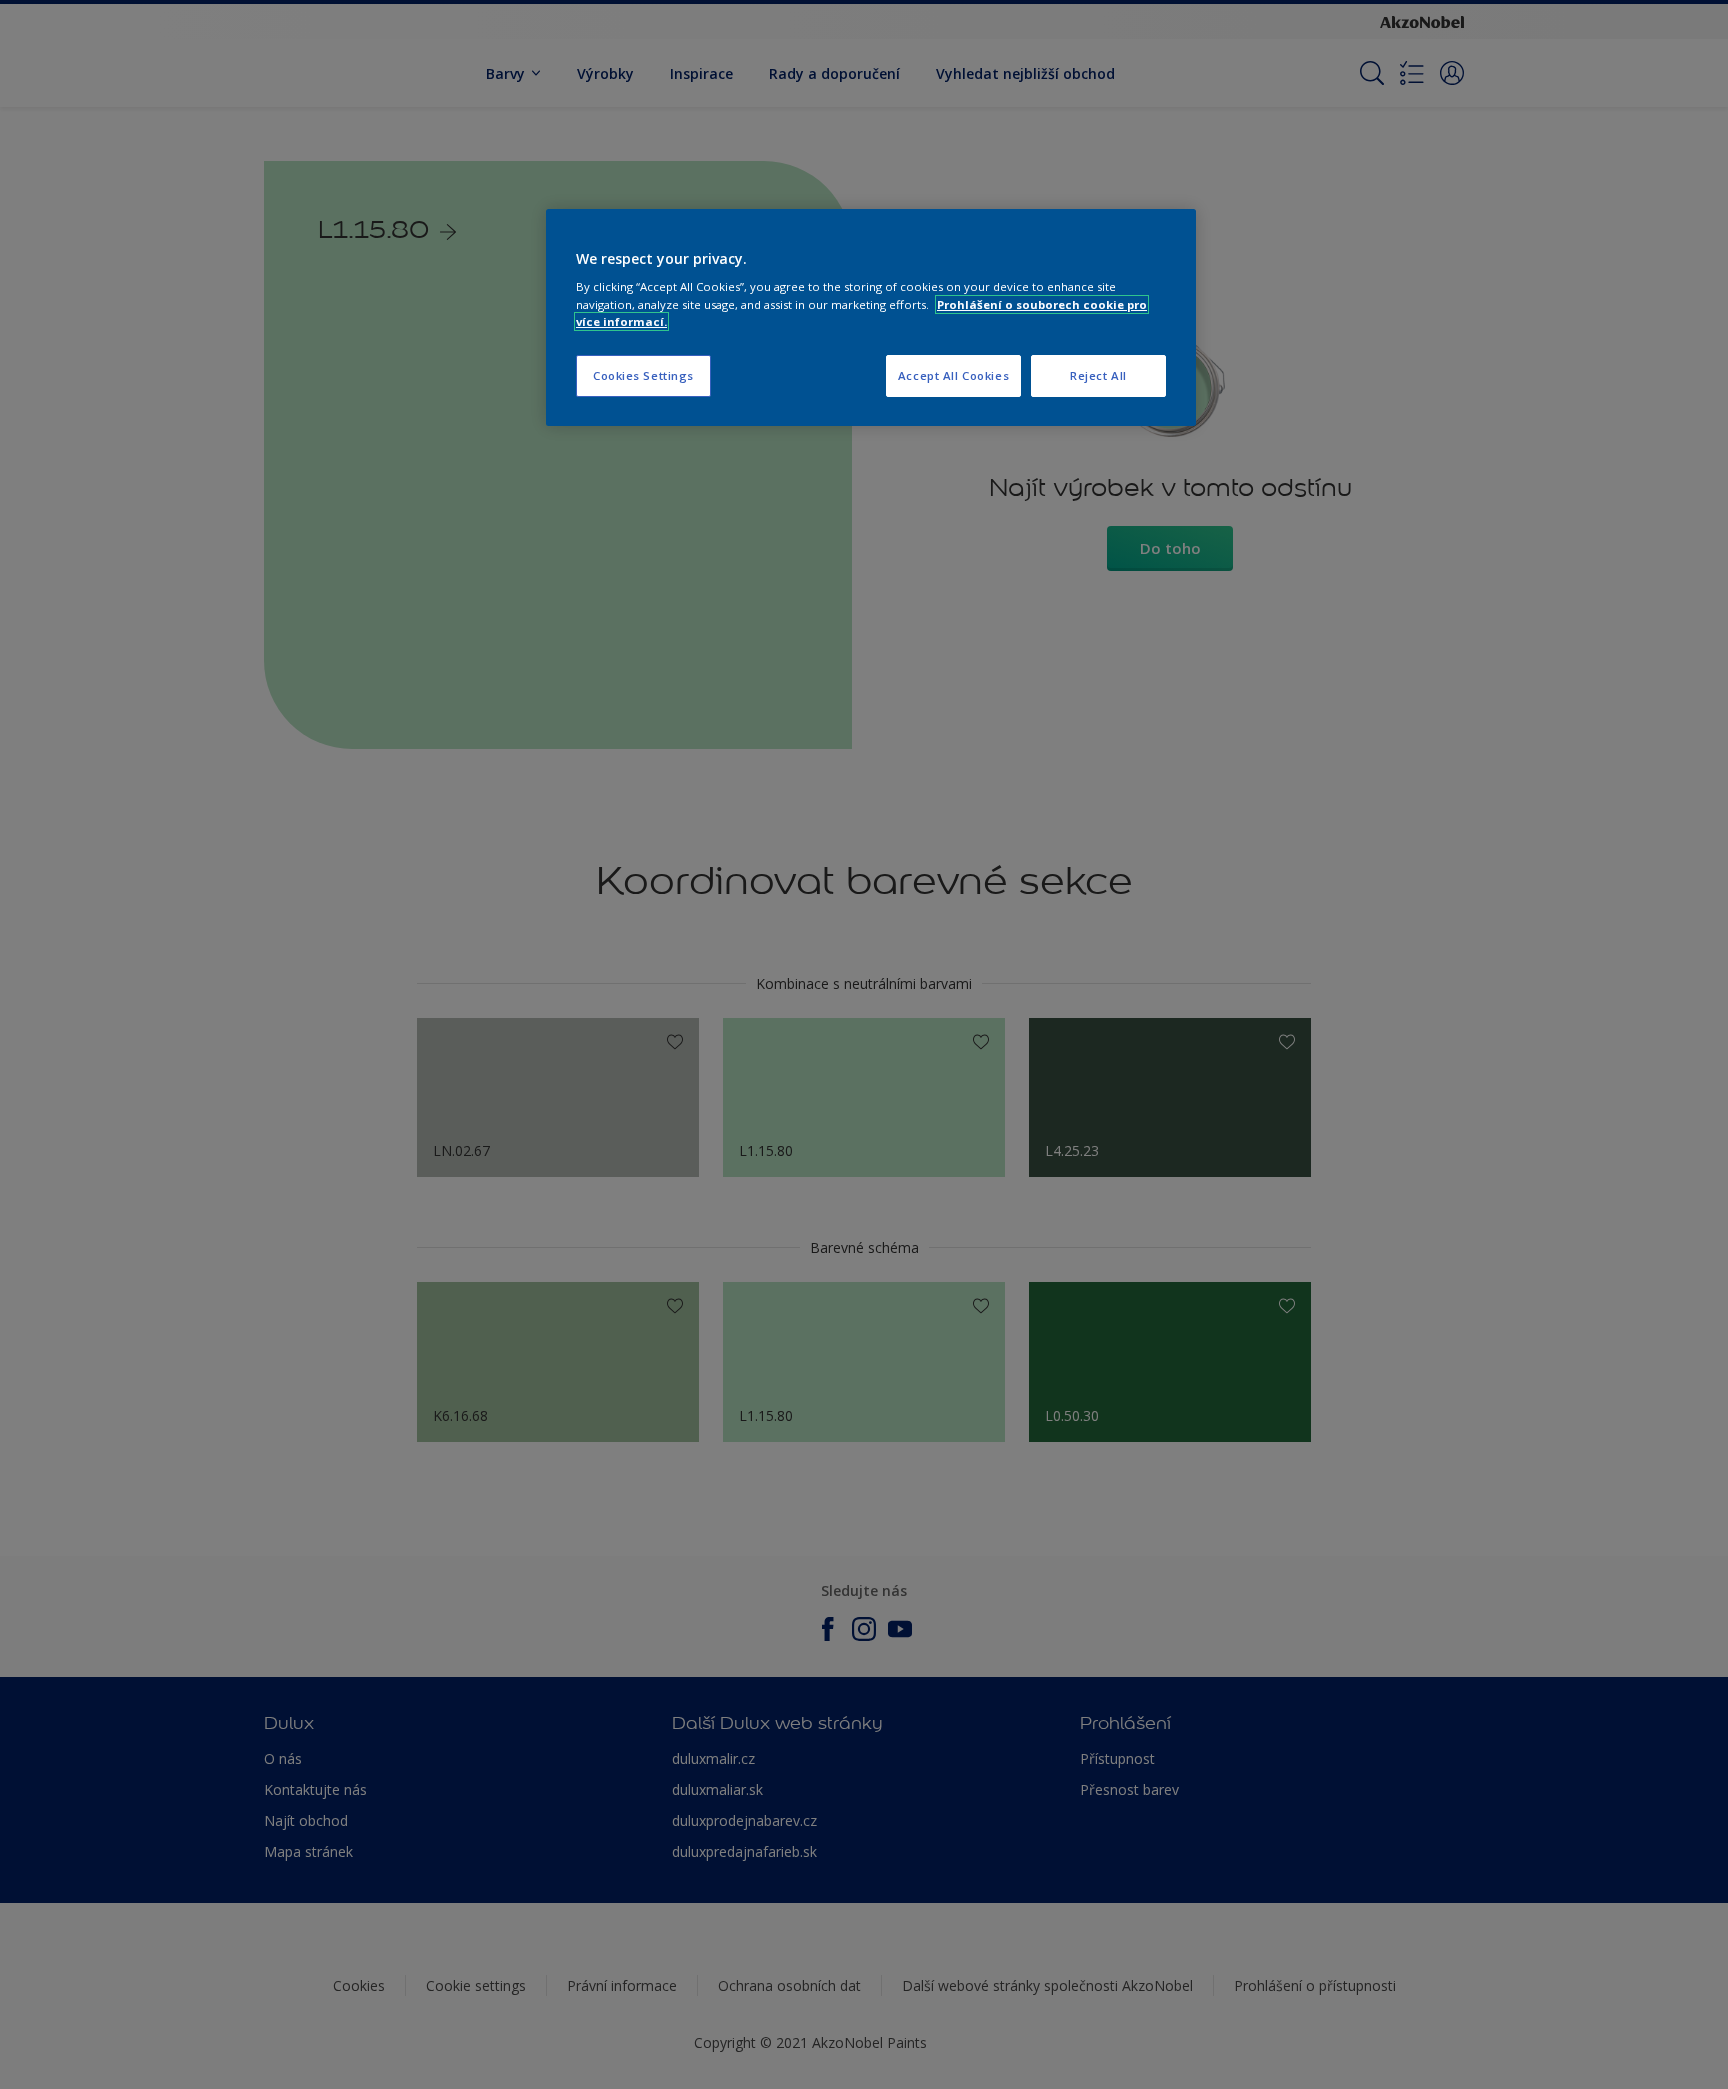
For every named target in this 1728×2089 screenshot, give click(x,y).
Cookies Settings (643, 375)
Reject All (1098, 375)
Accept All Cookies (953, 375)
